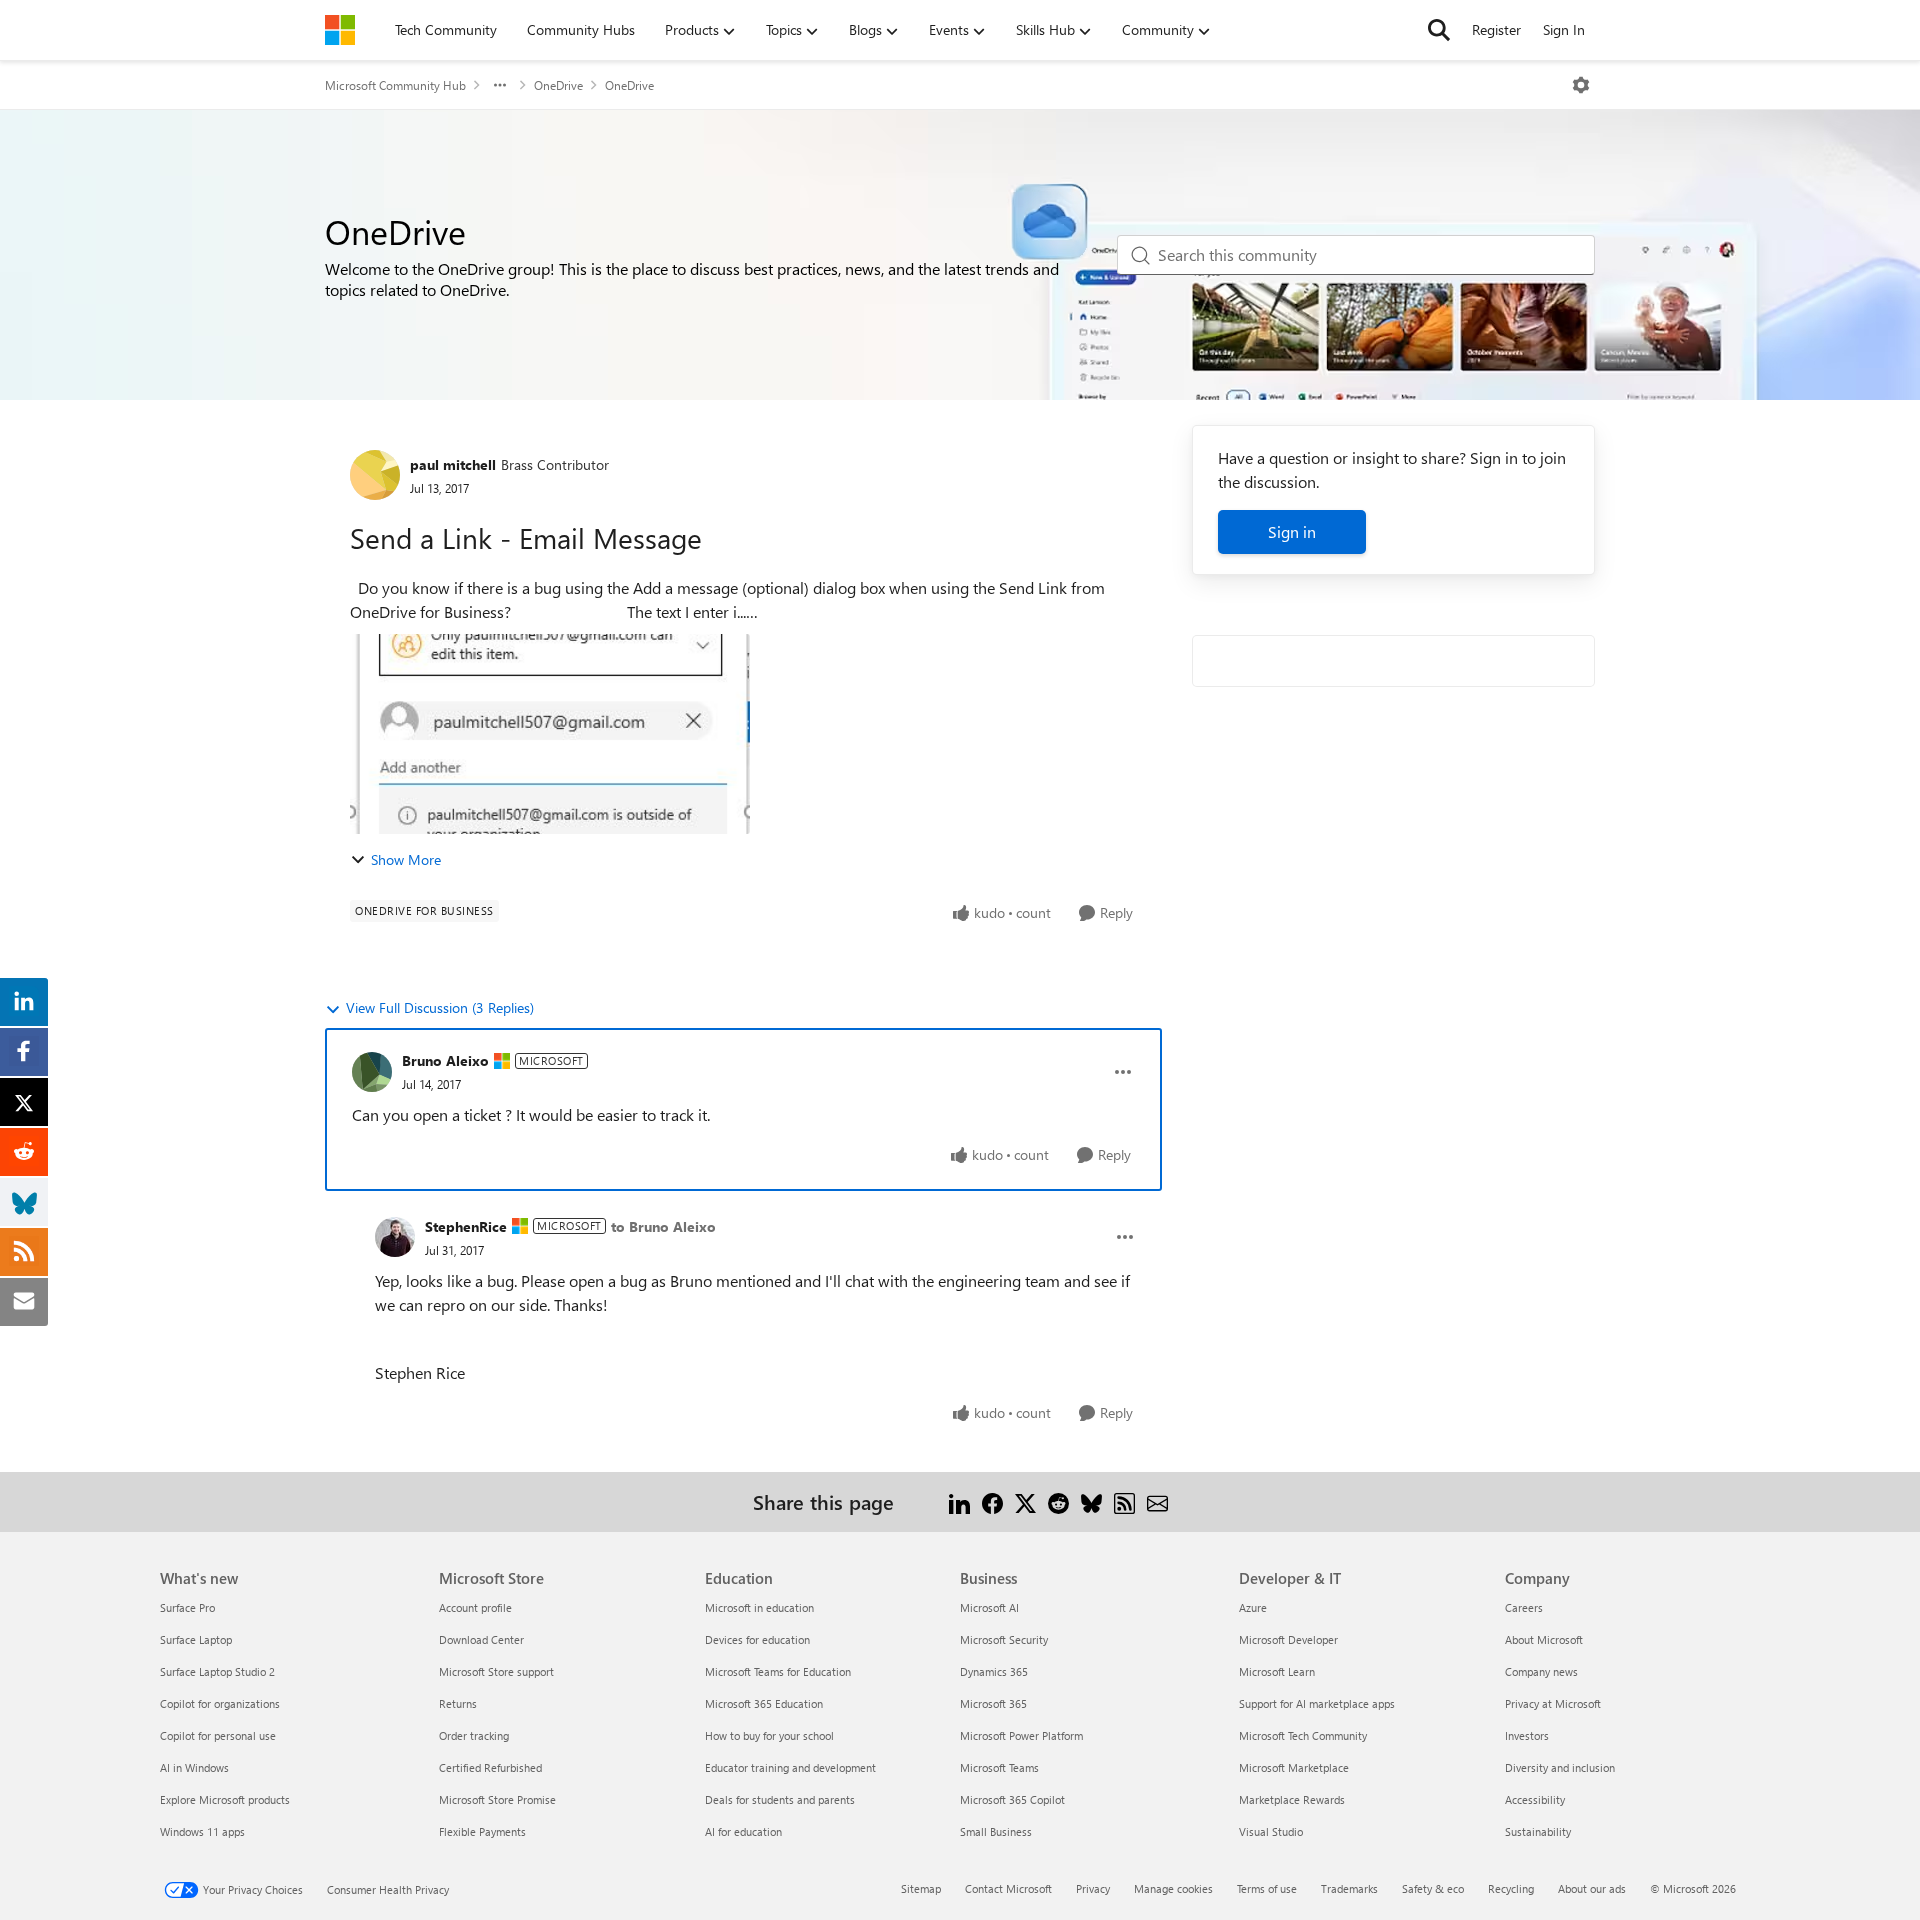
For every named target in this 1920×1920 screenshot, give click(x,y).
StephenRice (466, 1226)
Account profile (475, 1607)
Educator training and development (790, 1767)
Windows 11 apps (202, 1831)
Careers (1524, 1607)
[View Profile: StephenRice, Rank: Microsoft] (395, 1237)
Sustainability (1538, 1831)
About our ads (1592, 1888)
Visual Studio (1271, 1831)
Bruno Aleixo (445, 1060)
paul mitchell (453, 464)
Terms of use (1267, 1888)
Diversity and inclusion (1560, 1767)
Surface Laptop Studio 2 (217, 1671)
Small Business (996, 1831)
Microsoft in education (759, 1607)
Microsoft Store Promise (497, 1799)
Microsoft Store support (496, 1671)
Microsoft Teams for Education (778, 1671)
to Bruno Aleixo (663, 1226)
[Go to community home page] (340, 30)
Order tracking (474, 1735)
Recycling (1511, 1888)
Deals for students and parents (780, 1799)
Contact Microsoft (1008, 1888)
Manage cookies (1173, 1888)
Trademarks (1349, 1888)
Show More (406, 859)
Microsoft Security (1004, 1639)
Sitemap (921, 1888)
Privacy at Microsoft (1553, 1703)
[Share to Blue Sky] (1091, 1501)
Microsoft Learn (1277, 1671)
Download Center (481, 1639)
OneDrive (558, 85)
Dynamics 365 (994, 1671)
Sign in (1292, 531)
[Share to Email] (1157, 1501)
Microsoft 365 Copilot (1012, 1799)
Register (1496, 29)
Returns (458, 1703)
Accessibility (1535, 1799)
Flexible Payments (482, 1831)
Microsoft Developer (1288, 1639)
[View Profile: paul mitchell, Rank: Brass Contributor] (375, 475)
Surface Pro (187, 1607)
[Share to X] (1025, 1501)
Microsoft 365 (993, 1703)
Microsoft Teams (999, 1767)
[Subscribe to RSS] (1124, 1501)
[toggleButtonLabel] (1581, 85)
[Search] (1439, 30)
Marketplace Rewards (1292, 1799)
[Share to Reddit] (1058, 1501)
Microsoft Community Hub (395, 85)
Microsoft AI (989, 1607)
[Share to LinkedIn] (959, 1501)
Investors (1527, 1735)
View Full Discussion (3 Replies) (440, 1007)
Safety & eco (1433, 1888)
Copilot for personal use (218, 1735)
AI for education (743, 1831)
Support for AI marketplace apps (1317, 1703)
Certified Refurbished (490, 1767)
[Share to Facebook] (992, 1501)
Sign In (1564, 29)
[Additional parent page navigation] (500, 85)
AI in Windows (194, 1767)
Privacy (1093, 1888)
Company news (1541, 1671)
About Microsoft (1544, 1639)
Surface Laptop (196, 1639)
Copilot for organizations (220, 1703)
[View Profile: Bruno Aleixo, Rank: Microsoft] (372, 1072)
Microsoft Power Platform (1021, 1735)
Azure (1253, 1607)
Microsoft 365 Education (764, 1703)
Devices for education (757, 1639)
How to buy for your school (769, 1735)
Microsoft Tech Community (1303, 1735)
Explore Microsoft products (225, 1799)
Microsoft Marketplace (1294, 1767)
